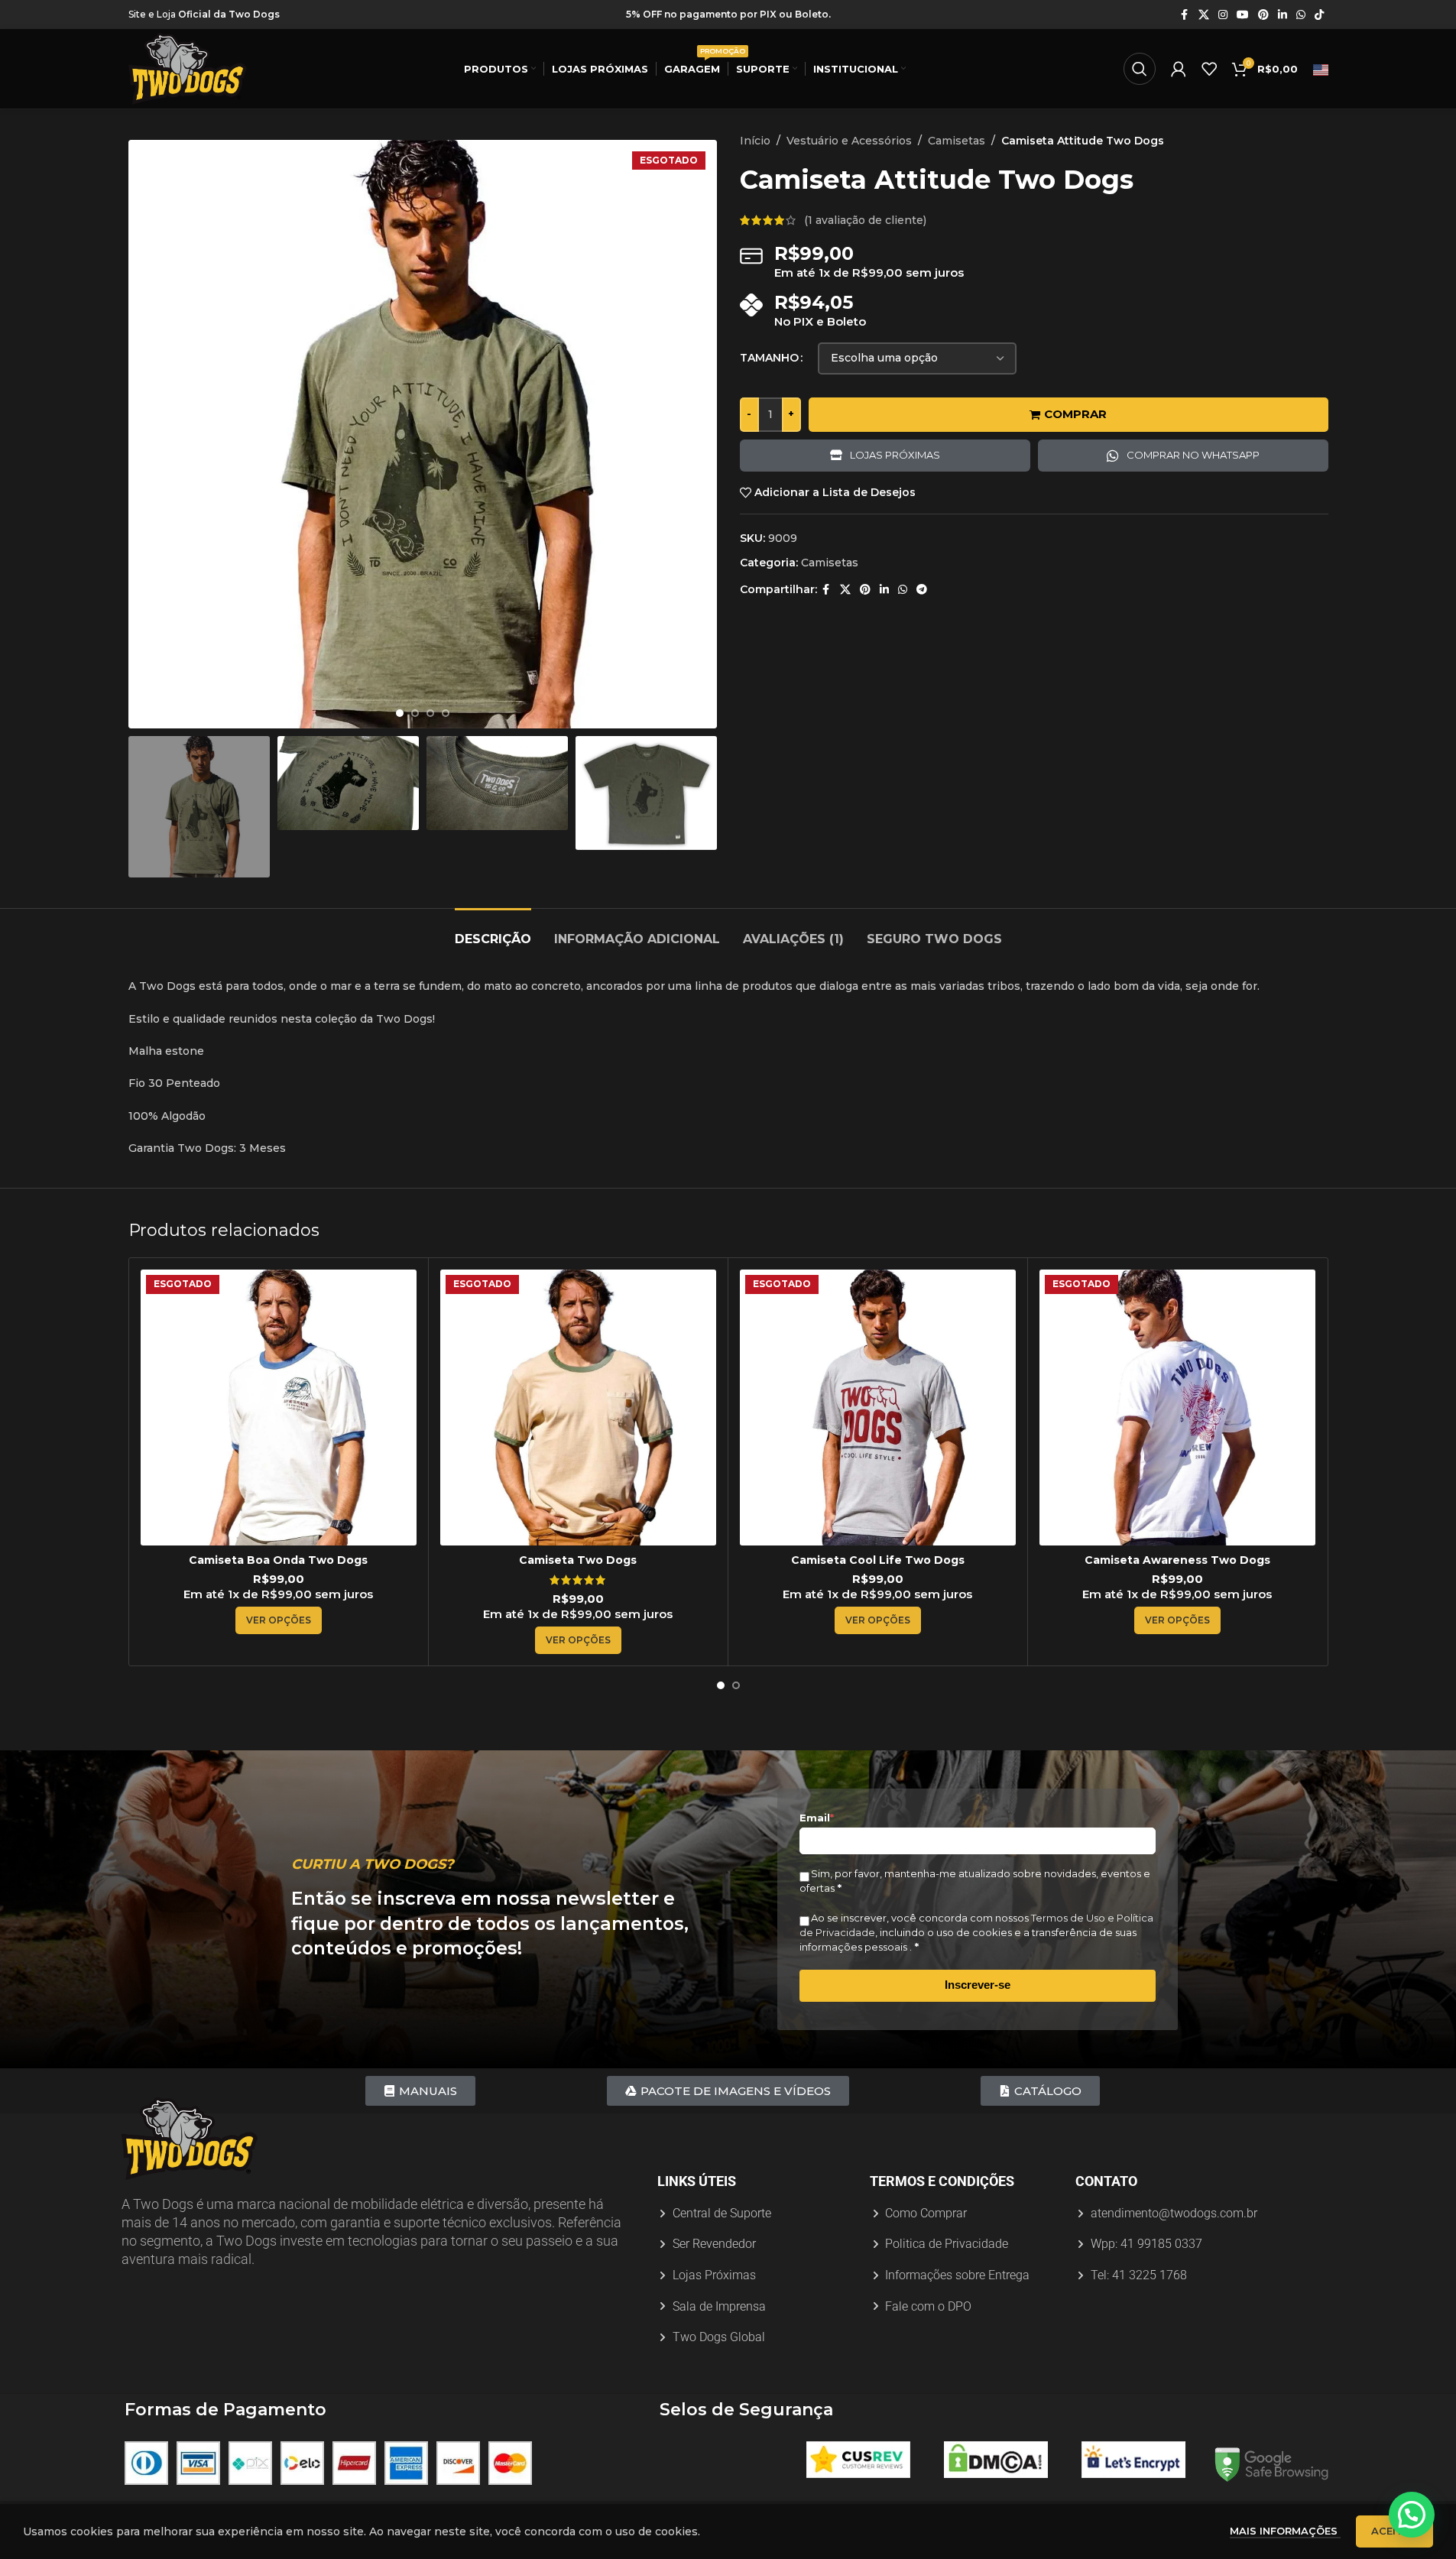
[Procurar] (1140, 69)
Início (755, 141)
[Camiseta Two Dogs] (578, 1408)
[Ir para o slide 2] (415, 713)
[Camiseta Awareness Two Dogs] (1177, 1408)
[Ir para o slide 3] (430, 713)
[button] (1412, 2515)
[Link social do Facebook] (1185, 15)
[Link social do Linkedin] (1283, 15)
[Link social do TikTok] (1319, 15)
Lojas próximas (895, 455)
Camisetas (957, 141)
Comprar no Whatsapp (1193, 455)
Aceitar (1394, 2531)
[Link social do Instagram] (1223, 15)
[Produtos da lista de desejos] (1209, 69)
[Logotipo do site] (188, 68)
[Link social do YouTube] (1243, 15)
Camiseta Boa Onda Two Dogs (278, 1560)
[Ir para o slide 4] (446, 713)
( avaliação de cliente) (865, 220)
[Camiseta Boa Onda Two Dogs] (279, 1408)
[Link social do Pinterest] (1263, 15)
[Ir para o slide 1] (400, 713)
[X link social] (1204, 15)
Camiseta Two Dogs (578, 1560)
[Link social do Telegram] (922, 590)
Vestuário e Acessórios (849, 141)
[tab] (493, 931)
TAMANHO (769, 358)
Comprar (1075, 414)
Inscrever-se (978, 1985)
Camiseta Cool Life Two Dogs (878, 1560)
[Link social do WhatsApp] (1301, 15)
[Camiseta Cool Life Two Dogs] (878, 1408)
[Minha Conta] (1179, 69)
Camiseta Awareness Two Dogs (1177, 1560)
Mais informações (1285, 2531)
